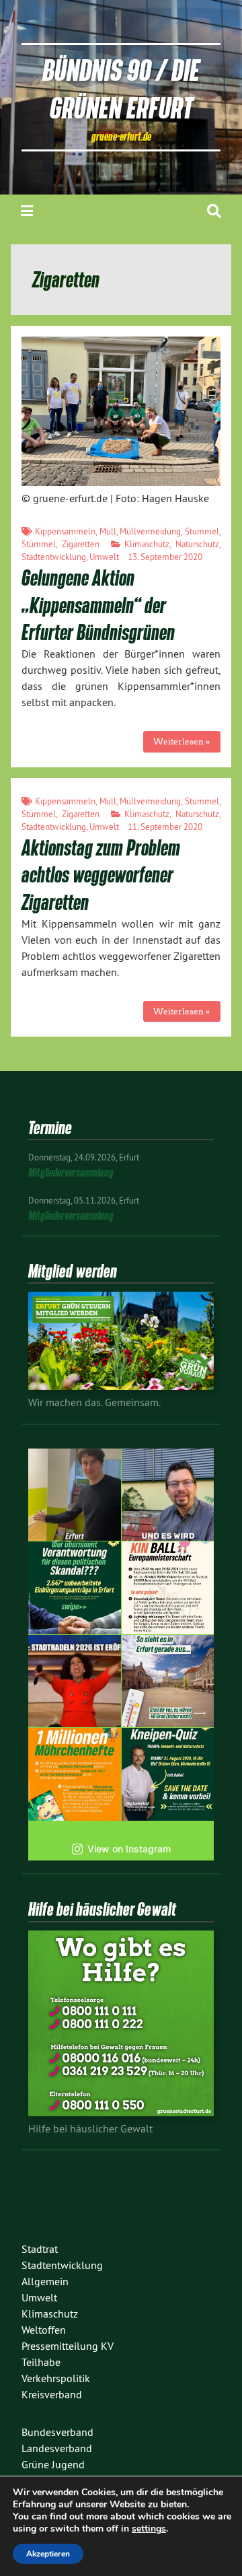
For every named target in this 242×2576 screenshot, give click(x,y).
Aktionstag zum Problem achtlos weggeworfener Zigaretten (101, 875)
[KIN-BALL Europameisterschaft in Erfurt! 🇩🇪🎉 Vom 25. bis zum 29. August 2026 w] (168, 1588)
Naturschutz (197, 544)
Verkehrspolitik (56, 2378)
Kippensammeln (65, 531)
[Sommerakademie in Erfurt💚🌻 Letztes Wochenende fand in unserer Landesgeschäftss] (75, 1495)
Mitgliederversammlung (71, 1172)
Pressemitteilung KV (68, 2346)
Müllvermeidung (150, 531)
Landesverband (57, 2448)
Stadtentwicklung (54, 557)
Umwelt (104, 557)
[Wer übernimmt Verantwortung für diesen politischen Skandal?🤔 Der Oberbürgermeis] (75, 1588)
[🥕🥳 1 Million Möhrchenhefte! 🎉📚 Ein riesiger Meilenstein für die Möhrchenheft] (75, 1774)
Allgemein (45, 2281)
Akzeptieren (48, 2554)
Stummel (202, 531)
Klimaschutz (147, 544)
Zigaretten (81, 544)
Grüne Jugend (53, 2464)
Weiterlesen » (182, 741)
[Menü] (27, 211)
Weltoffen (44, 2330)
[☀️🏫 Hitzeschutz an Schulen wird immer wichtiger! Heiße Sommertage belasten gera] (168, 1495)
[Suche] (214, 211)
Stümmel (39, 544)
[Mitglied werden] (121, 1386)
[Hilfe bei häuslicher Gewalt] (121, 2112)
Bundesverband (57, 2432)
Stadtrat (40, 2249)
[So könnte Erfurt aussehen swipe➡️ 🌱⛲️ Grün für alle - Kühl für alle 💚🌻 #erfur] (168, 1681)
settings (149, 2529)
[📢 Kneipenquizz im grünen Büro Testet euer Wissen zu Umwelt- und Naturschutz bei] (168, 1774)
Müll (108, 531)
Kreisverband (52, 2394)
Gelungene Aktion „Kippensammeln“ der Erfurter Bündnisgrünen (98, 605)
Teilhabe (41, 2362)
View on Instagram (129, 1849)
